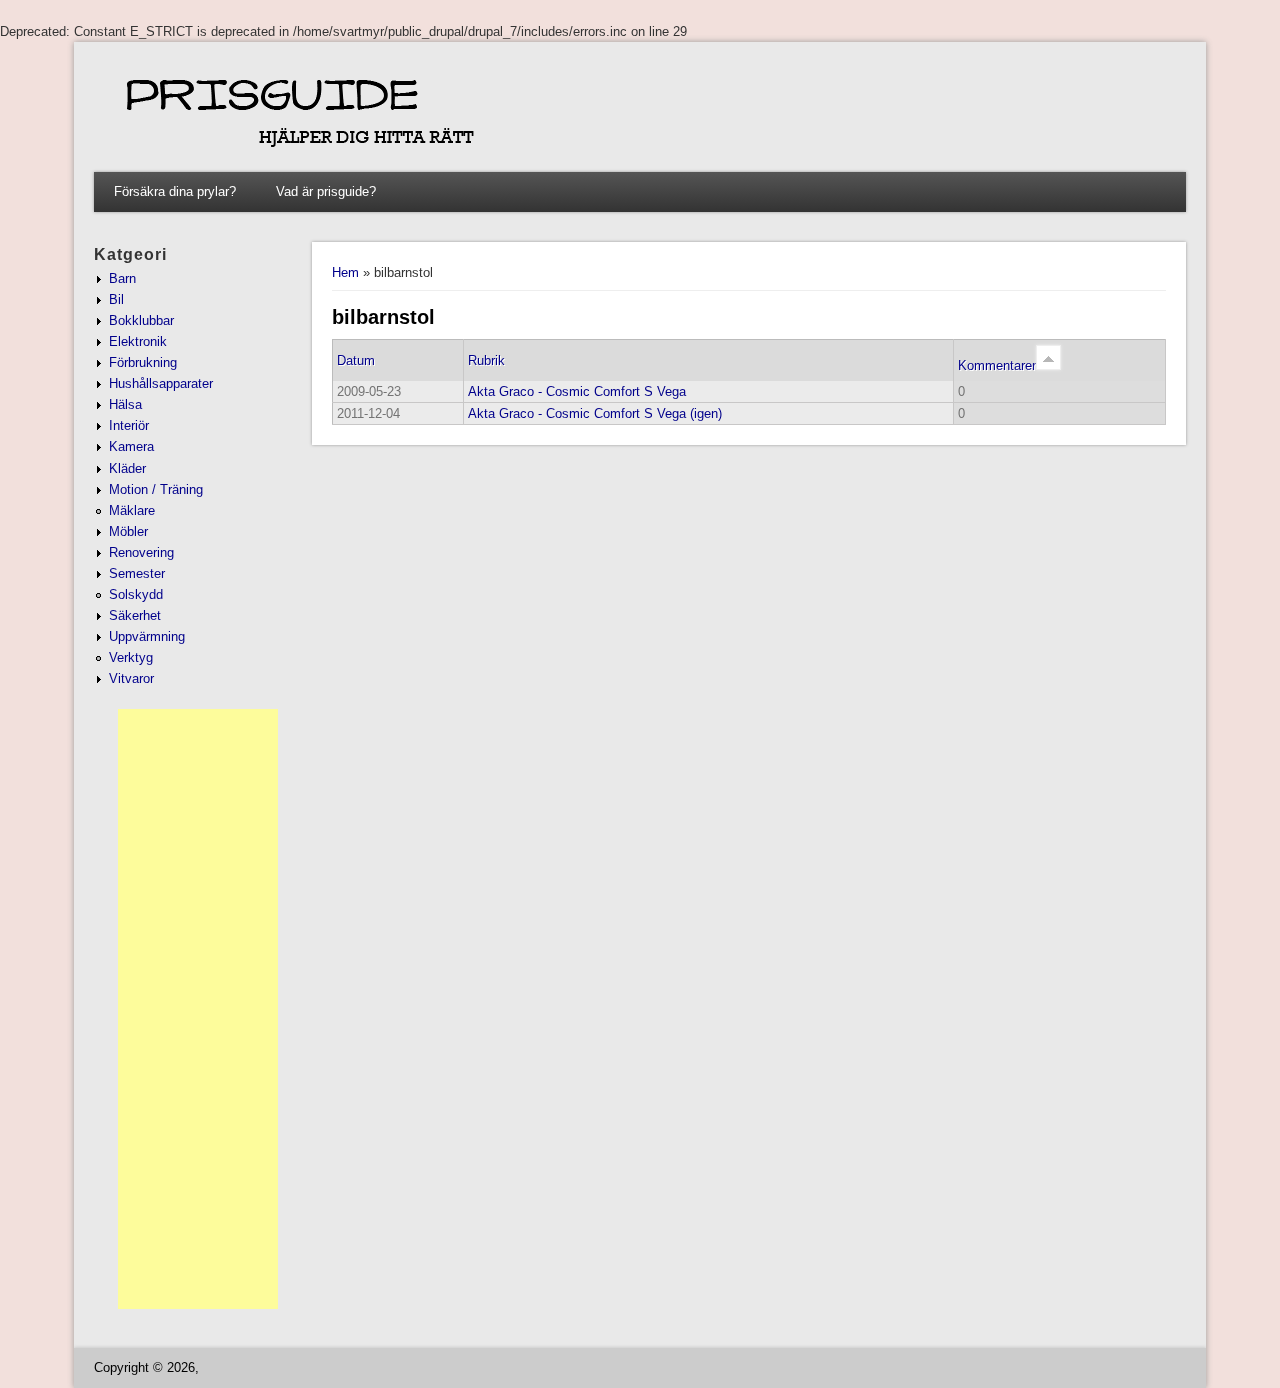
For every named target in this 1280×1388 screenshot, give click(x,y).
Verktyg (131, 657)
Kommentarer (997, 365)
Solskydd (136, 594)
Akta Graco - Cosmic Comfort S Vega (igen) (595, 413)
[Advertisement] (198, 1009)
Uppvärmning (147, 636)
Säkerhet (135, 615)
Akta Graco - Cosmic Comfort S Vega (577, 391)
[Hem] (616, 157)
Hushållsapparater (161, 383)
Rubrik (486, 360)
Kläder (127, 468)
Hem (345, 272)
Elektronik (138, 341)
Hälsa (125, 404)
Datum (356, 360)
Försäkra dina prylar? (175, 191)
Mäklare (132, 510)
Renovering (141, 552)
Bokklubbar (141, 320)
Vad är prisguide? (326, 191)
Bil (116, 299)
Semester (137, 573)
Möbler (128, 531)
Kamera (131, 446)
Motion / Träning (156, 489)
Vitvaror (131, 678)
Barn (122, 278)
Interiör (129, 425)
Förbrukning (143, 362)
